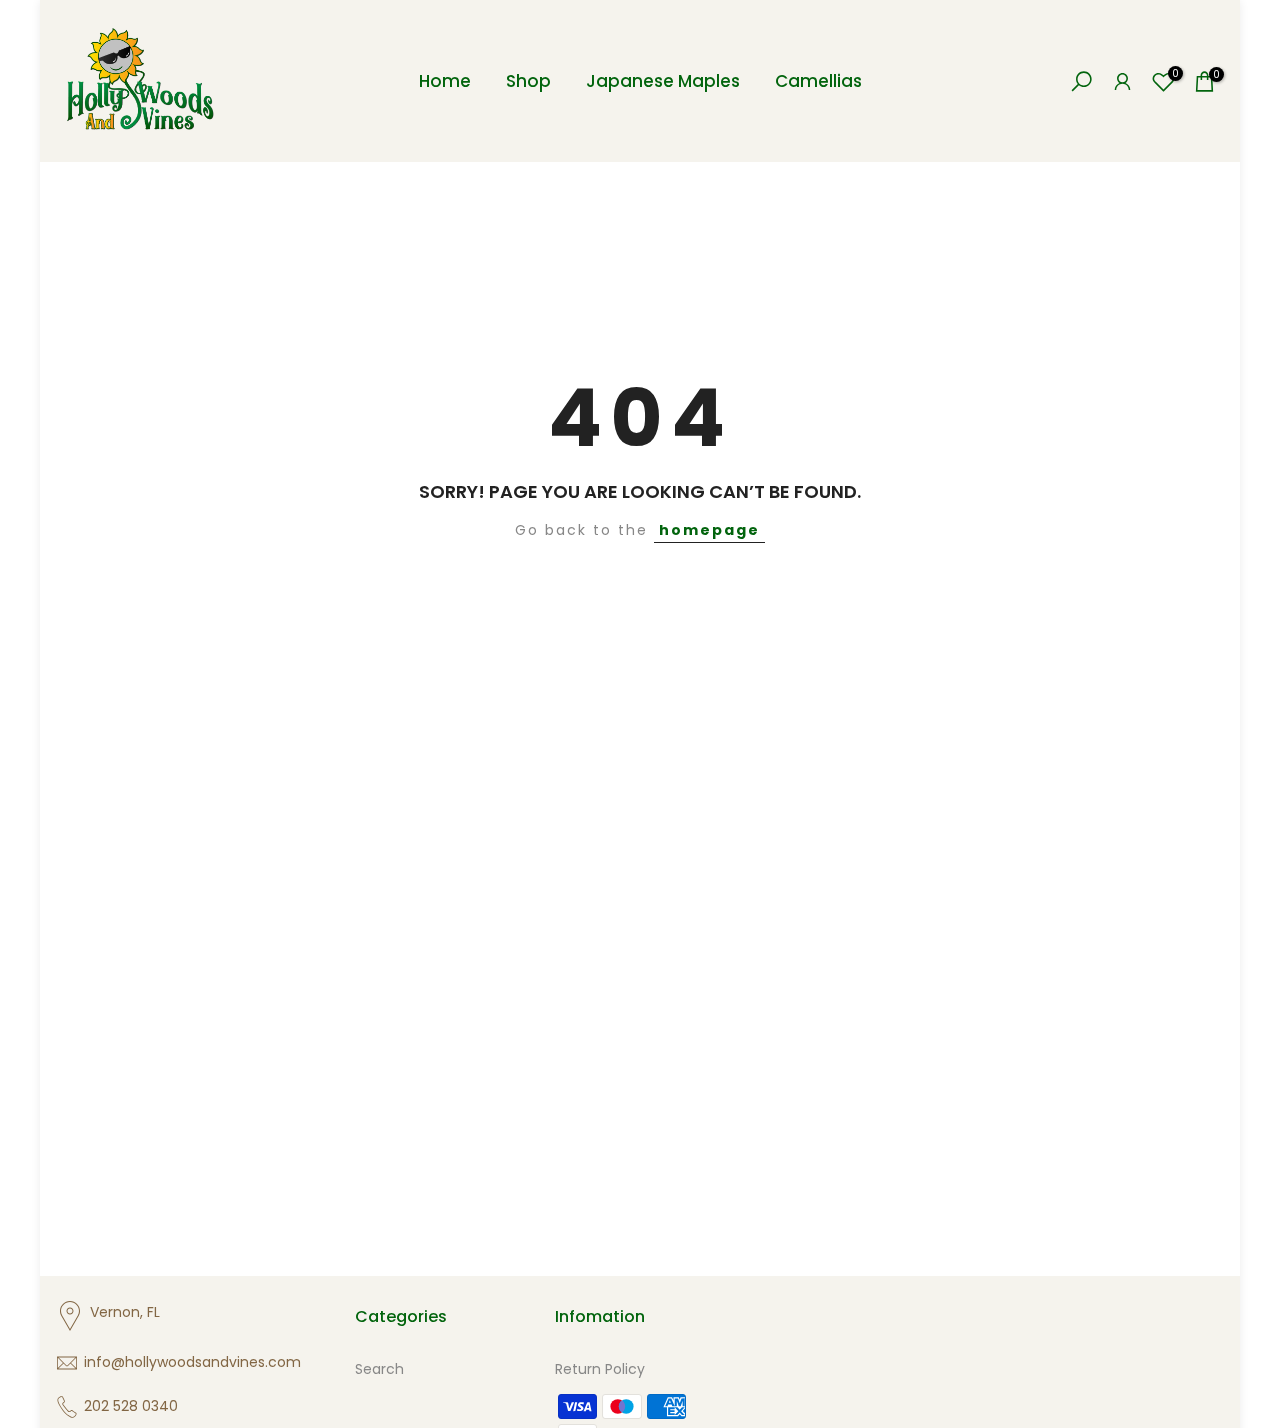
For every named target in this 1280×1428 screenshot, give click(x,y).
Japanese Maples (663, 81)
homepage (709, 530)
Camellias (818, 81)
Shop (528, 81)
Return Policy (600, 1369)
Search (379, 1369)
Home (445, 81)
